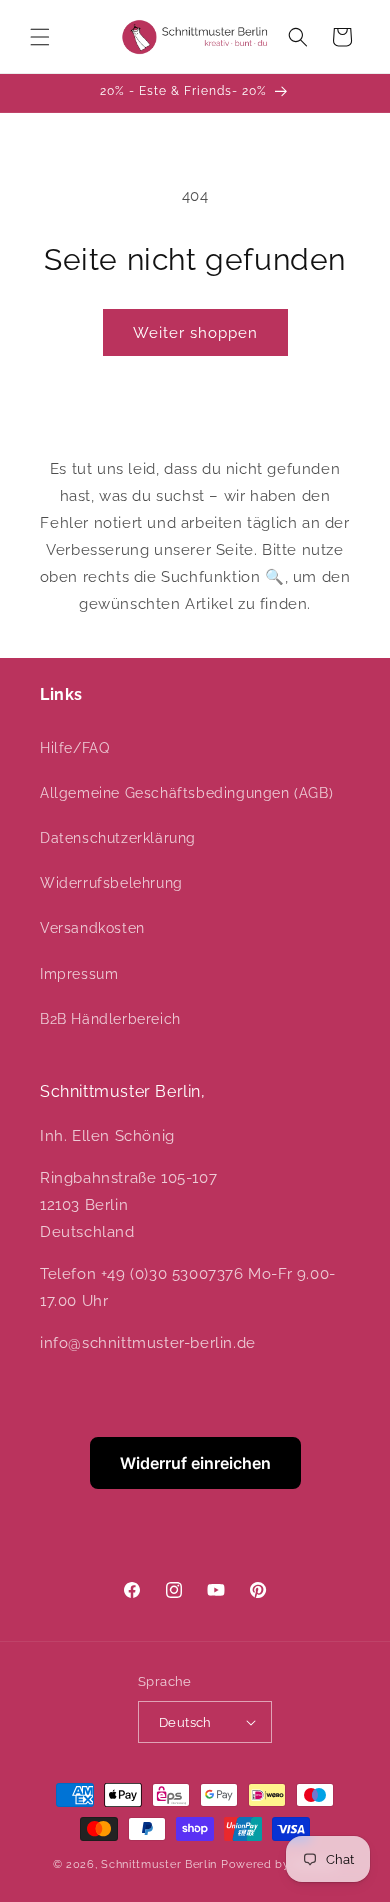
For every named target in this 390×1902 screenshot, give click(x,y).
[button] (40, 37)
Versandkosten (92, 928)
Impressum (79, 974)
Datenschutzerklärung (118, 838)
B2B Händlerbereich (110, 1019)
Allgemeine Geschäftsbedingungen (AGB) (186, 793)
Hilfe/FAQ (74, 748)
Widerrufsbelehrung (111, 883)
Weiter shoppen (195, 333)
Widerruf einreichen (195, 1463)
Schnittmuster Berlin (159, 1864)
